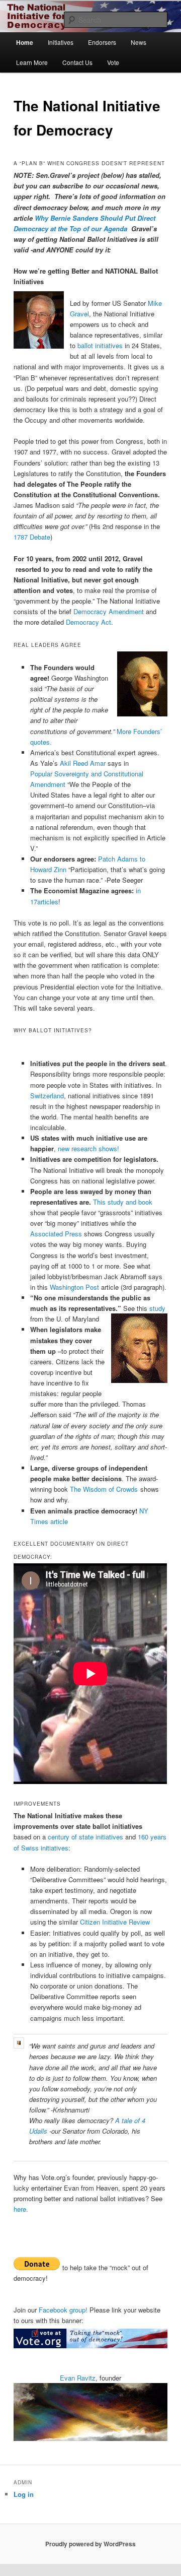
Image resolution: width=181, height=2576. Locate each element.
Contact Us (77, 62)
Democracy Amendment (109, 611)
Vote (113, 62)
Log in (24, 2494)
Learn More (32, 62)
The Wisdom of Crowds (104, 1489)
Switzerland (47, 1096)
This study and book (123, 1202)
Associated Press (56, 1234)
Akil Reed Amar (83, 763)
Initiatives (61, 42)
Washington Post (74, 1287)
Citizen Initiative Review (115, 1922)
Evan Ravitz (78, 2378)
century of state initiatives (85, 1837)
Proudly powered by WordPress (90, 2544)
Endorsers (102, 42)
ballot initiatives (100, 345)
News (139, 42)
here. (21, 2209)
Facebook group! (63, 2310)
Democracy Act (88, 622)
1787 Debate (32, 537)
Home (25, 42)
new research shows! (88, 1148)
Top (170, 2562)
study (157, 1308)
